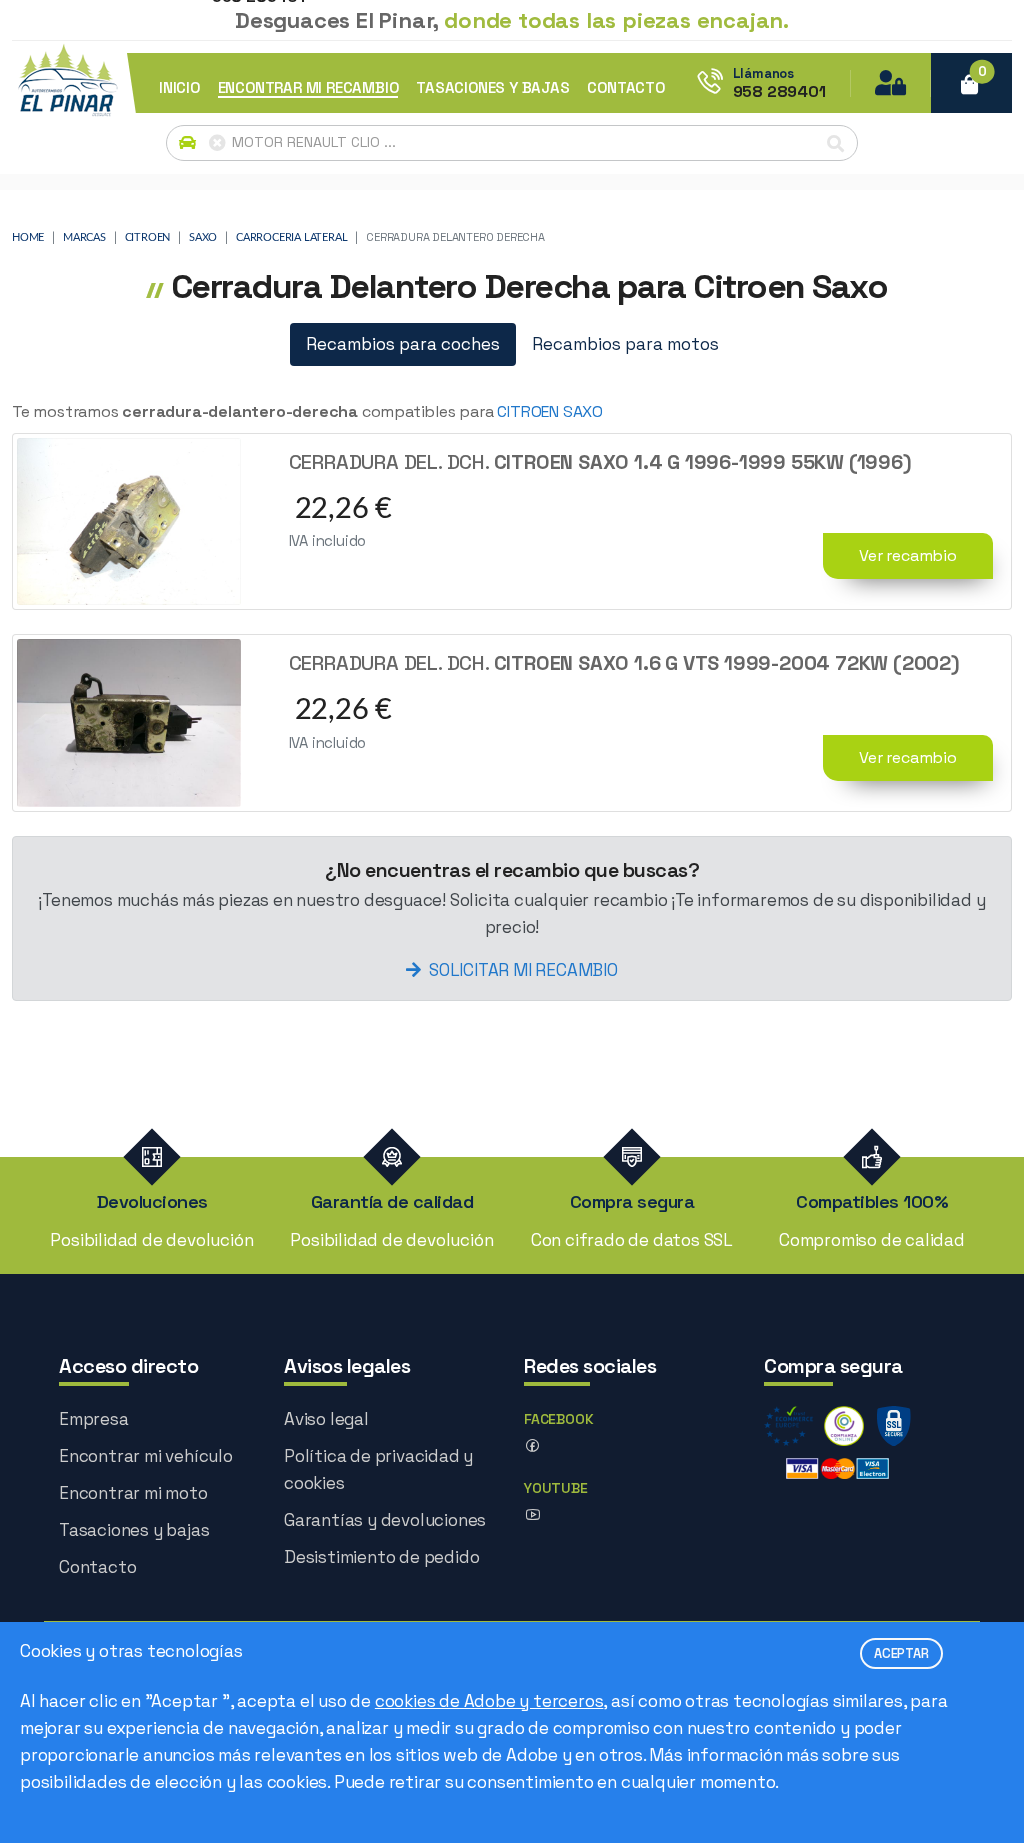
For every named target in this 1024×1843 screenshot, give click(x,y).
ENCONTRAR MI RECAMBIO (308, 87)
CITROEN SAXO (550, 411)
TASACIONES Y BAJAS (492, 87)
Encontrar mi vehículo (146, 1456)
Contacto (97, 1567)
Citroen (148, 237)
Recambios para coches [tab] (403, 344)
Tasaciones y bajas (134, 1530)
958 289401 (779, 92)
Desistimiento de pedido (381, 1557)
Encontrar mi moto (133, 1493)
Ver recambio (908, 555)
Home (28, 237)
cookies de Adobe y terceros (489, 1701)
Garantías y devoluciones (385, 1520)
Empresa (94, 1419)
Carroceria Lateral (291, 237)
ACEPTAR (901, 1653)
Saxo (203, 237)
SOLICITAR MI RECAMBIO (523, 970)
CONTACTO (625, 87)
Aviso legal (326, 1419)
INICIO (179, 87)
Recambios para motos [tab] (625, 344)
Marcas (84, 237)
